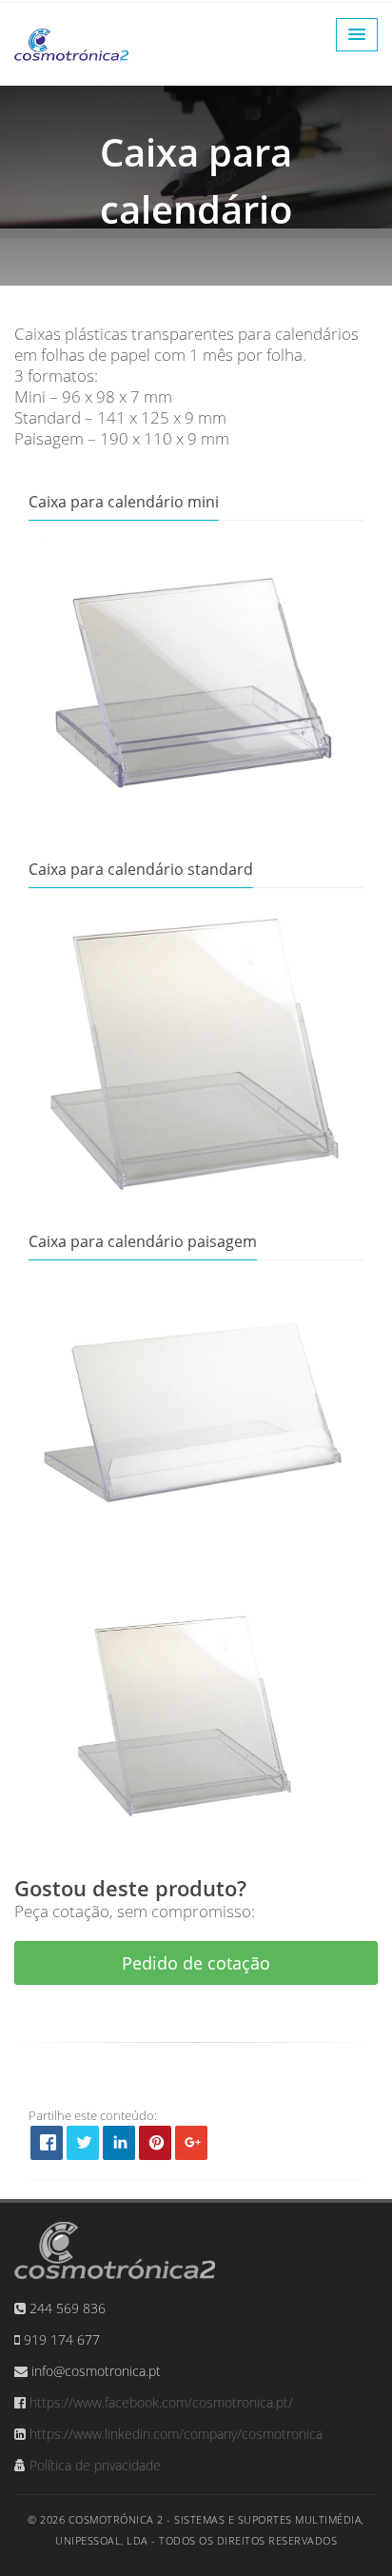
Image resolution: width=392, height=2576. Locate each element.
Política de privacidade (95, 2465)
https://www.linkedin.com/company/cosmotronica (176, 2434)
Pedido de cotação (196, 1963)
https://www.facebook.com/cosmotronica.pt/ (161, 2402)
